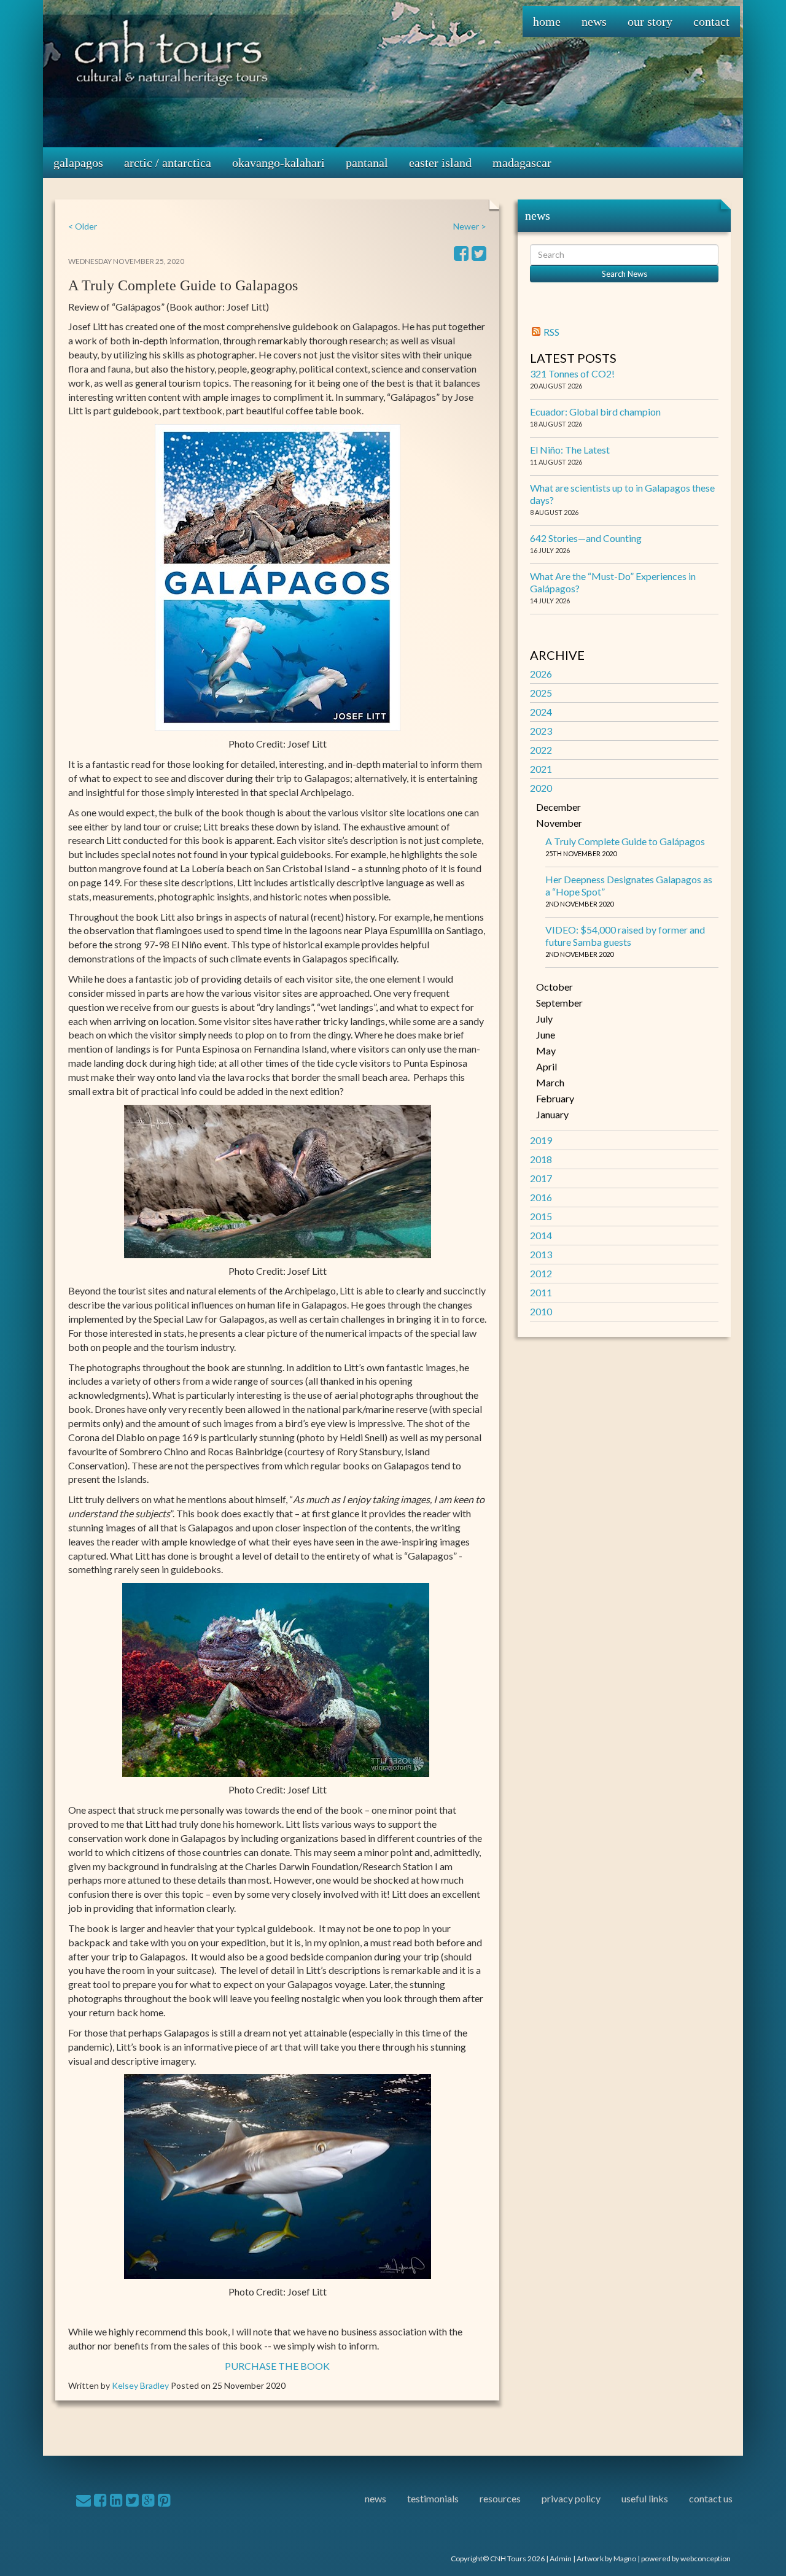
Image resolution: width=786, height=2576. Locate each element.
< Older (83, 226)
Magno (625, 2559)
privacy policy (571, 2498)
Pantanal (367, 163)
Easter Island (440, 163)
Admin (561, 2559)
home (547, 21)
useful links (645, 2498)
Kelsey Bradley (140, 2385)
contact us (711, 2498)
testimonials (433, 2498)
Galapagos (78, 163)
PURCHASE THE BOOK (277, 2366)
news (375, 2498)
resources (500, 2498)
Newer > (470, 226)
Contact (711, 21)
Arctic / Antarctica (168, 163)
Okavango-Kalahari (278, 163)
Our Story (650, 21)
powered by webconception (686, 2559)
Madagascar (522, 163)
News (594, 21)
